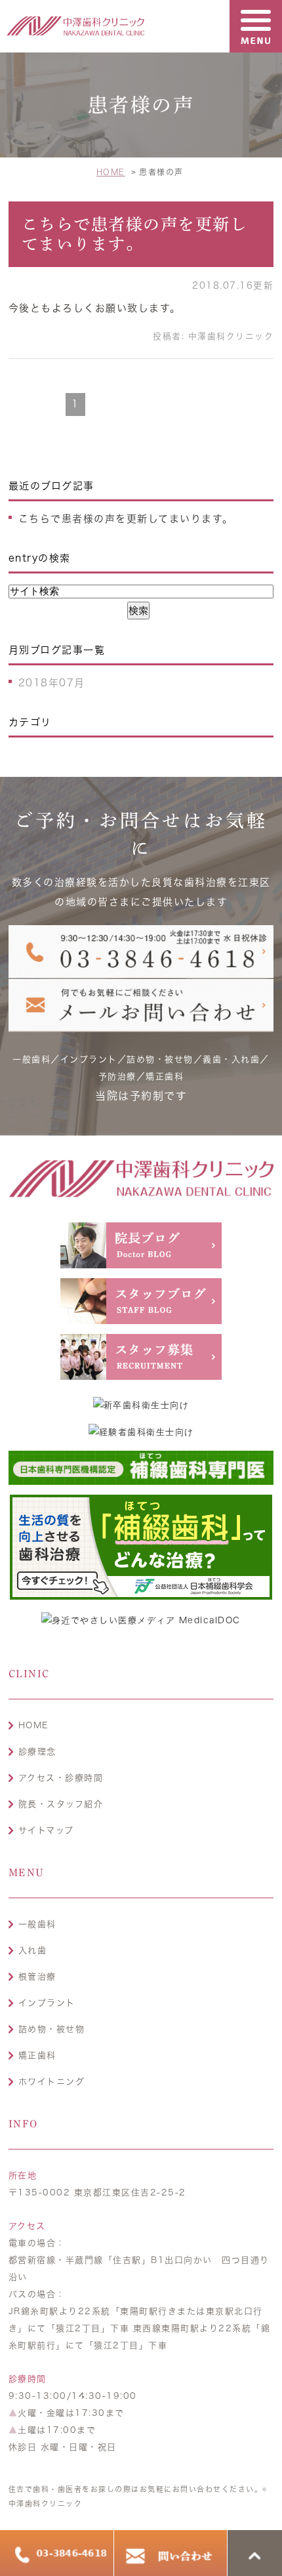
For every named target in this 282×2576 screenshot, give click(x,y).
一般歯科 (37, 1924)
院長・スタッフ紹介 (61, 1804)
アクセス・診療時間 (61, 1778)
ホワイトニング (52, 2082)
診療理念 (37, 1752)
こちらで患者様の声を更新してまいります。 (126, 519)
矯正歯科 (37, 2055)
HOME (33, 1725)
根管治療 (37, 1977)
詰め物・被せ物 (52, 2029)
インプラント (47, 2003)
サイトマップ (46, 1830)
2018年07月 (52, 683)
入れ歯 (33, 1950)
